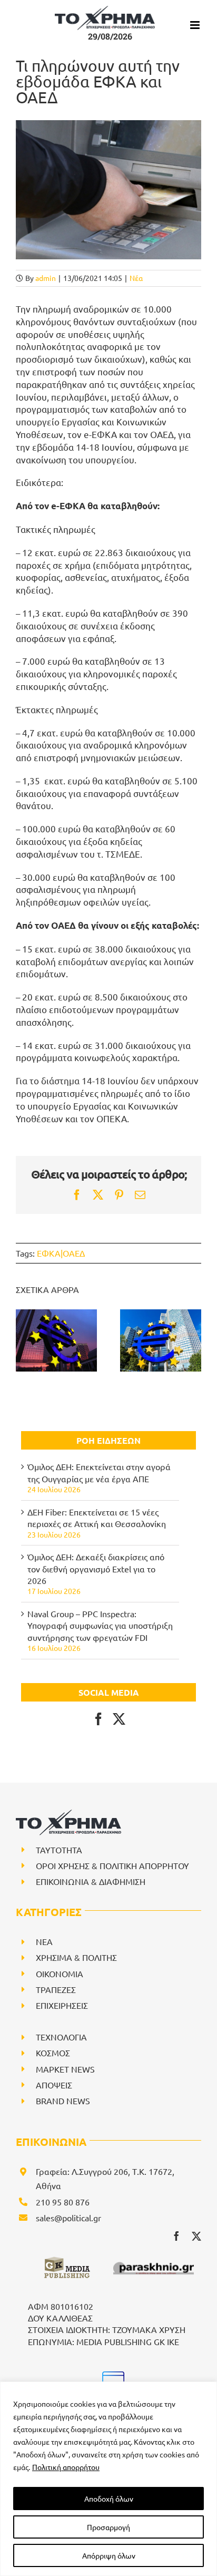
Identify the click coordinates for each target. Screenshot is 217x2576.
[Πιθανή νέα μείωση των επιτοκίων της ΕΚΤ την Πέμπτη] (161, 1340)
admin (46, 278)
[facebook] (176, 2236)
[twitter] (196, 2236)
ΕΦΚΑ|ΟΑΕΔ (61, 1253)
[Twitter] (119, 1719)
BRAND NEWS (63, 2101)
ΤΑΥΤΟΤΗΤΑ (59, 1850)
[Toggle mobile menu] (196, 25)
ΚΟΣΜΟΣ (53, 2053)
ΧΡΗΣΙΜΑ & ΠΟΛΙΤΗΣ (76, 1957)
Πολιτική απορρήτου (66, 2467)
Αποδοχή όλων (109, 2499)
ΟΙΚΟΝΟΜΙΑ (60, 1974)
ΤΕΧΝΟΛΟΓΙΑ (61, 2037)
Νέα (136, 278)
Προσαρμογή (108, 2527)
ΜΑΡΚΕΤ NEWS (65, 2069)
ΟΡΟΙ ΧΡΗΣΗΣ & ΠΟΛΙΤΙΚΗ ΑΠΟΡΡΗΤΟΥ (112, 1865)
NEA (44, 1941)
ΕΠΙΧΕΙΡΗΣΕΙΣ (62, 2005)
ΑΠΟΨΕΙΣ (54, 2085)
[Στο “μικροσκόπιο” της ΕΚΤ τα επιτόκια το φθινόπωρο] (56, 1340)
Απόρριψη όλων (109, 2555)
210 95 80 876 (63, 2202)
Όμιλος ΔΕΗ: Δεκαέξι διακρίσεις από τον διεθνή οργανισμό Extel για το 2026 (96, 1568)
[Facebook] (98, 1719)
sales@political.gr (68, 2218)
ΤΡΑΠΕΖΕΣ (56, 1989)
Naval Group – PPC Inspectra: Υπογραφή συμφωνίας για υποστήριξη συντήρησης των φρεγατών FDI (100, 1625)
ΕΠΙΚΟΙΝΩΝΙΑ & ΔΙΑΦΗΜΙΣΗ (91, 1881)
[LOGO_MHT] (111, 2375)
